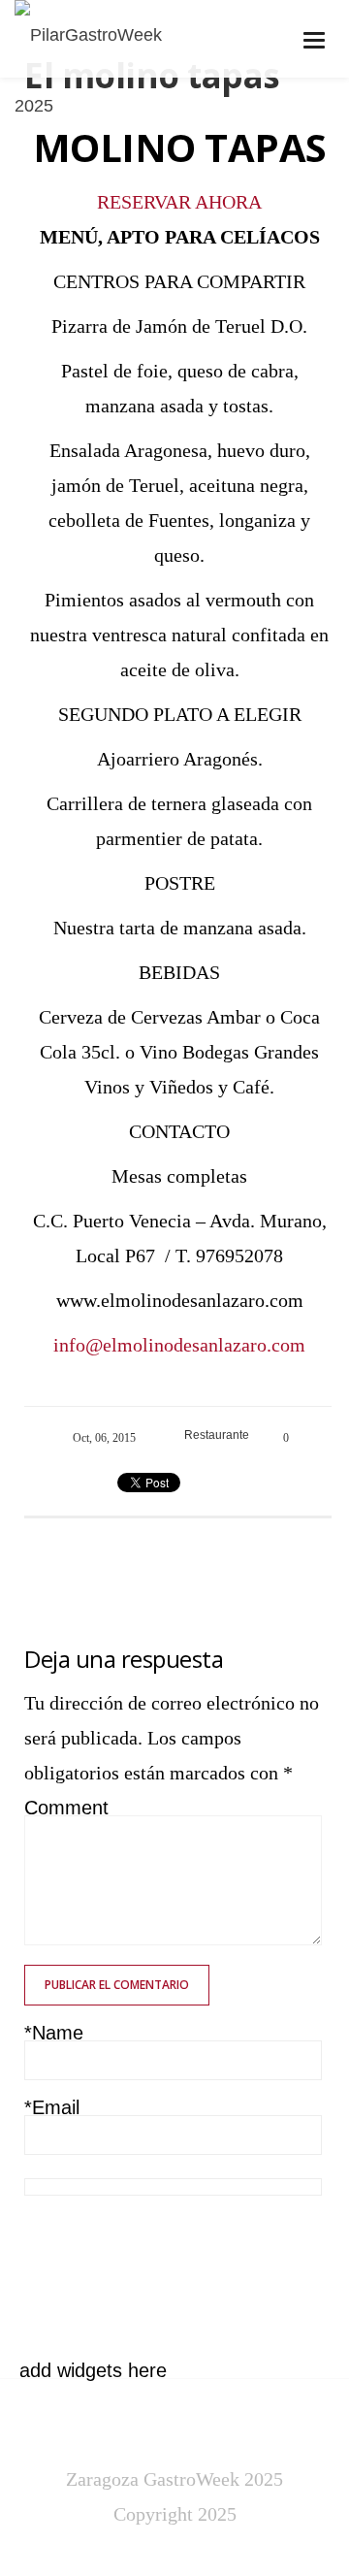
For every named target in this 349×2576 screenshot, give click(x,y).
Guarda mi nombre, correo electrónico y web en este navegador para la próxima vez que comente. (159, 2250)
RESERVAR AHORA (179, 202)
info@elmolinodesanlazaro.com (179, 1345)
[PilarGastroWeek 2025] (110, 71)
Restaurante (217, 1435)
